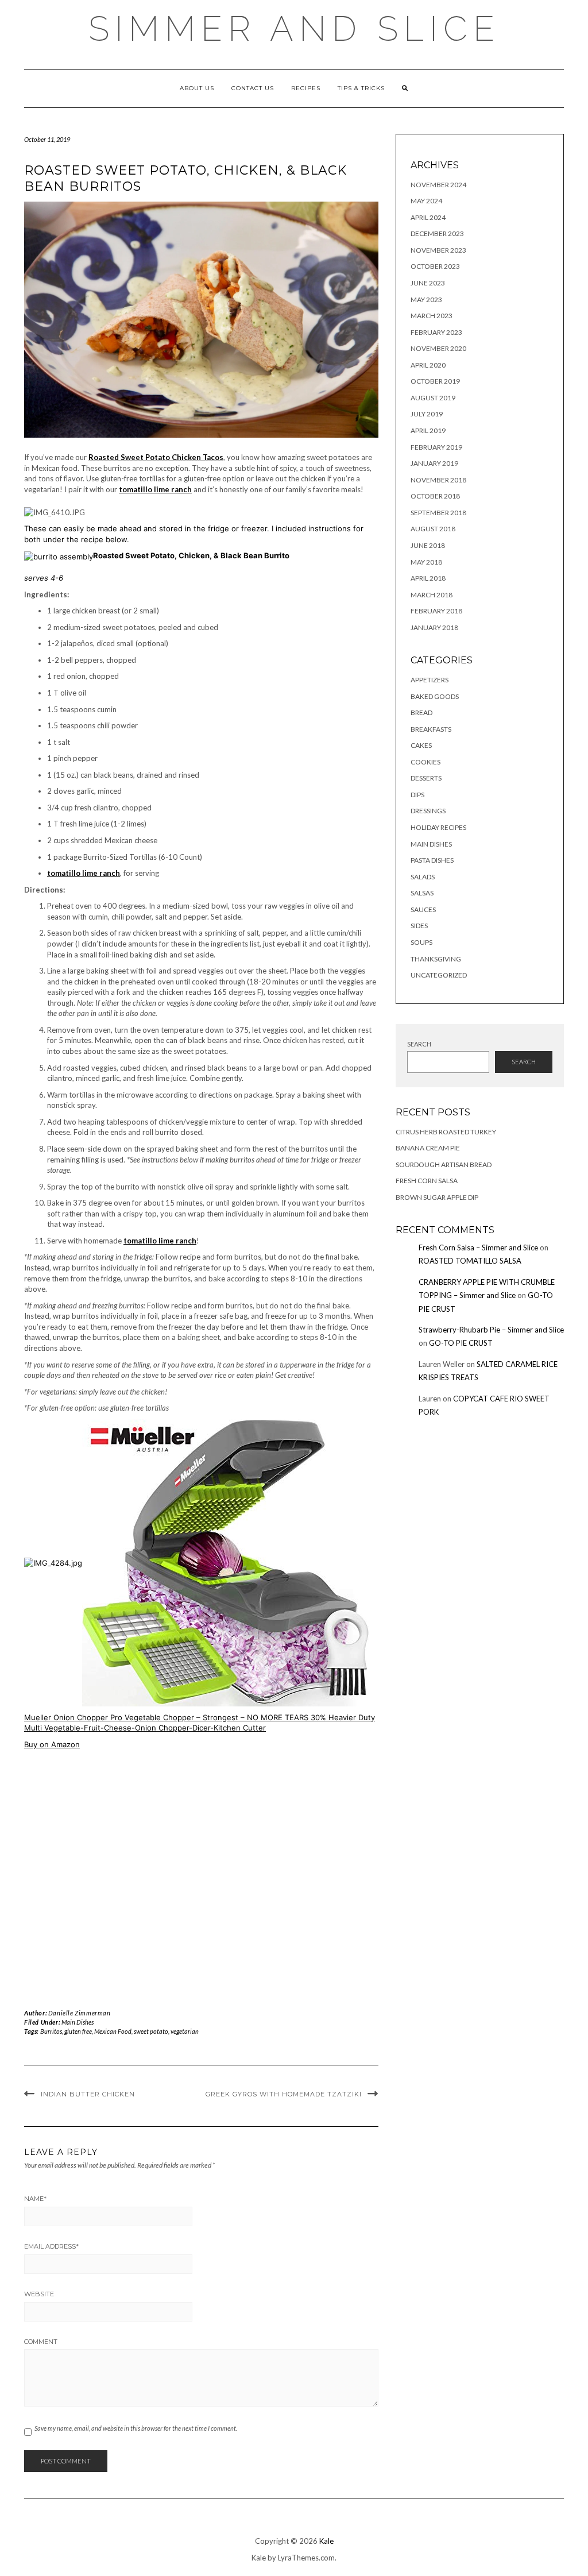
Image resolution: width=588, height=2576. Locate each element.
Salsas (422, 893)
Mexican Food (113, 2031)
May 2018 (426, 562)
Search (419, 1044)
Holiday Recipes (438, 827)
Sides (419, 926)
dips (417, 795)
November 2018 (438, 480)
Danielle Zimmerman (80, 2013)
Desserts (426, 778)
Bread (421, 712)
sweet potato (151, 2031)
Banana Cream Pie (428, 1148)
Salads (423, 877)
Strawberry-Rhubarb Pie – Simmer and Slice (491, 1330)
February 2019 (436, 447)
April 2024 (428, 217)
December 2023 (437, 233)
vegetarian (185, 2031)
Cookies (425, 762)
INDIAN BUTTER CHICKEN (88, 2094)
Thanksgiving (436, 959)
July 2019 (427, 414)
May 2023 (426, 300)
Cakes (421, 745)
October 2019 (435, 381)
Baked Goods (435, 696)
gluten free (78, 2031)
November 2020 (438, 348)
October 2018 (435, 496)
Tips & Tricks (361, 88)
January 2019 (434, 463)
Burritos (51, 2031)
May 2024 (426, 201)
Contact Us (253, 88)
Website (39, 2294)
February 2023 (436, 332)
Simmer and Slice (294, 29)
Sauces (423, 909)
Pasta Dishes (432, 860)
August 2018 (433, 529)
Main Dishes (78, 2022)
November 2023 (438, 250)
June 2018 (428, 545)
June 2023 (428, 283)
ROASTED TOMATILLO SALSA (470, 1261)
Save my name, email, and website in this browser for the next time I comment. (136, 2428)
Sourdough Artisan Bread (444, 1165)
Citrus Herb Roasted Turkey (446, 1132)
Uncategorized (439, 975)
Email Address (51, 2246)
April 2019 (428, 430)
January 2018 (434, 627)
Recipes (306, 88)
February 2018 (436, 611)
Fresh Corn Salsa (427, 1181)
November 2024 (438, 185)
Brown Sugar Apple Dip (437, 1197)
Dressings (428, 811)
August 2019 (433, 398)
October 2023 (435, 266)
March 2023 (432, 316)
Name (35, 2199)
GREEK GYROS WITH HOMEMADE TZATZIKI (284, 2094)
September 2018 (438, 513)
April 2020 (428, 365)
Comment (41, 2342)
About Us (197, 88)
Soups (421, 942)
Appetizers (430, 680)
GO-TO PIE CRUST (461, 1343)
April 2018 (428, 578)
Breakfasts (431, 729)
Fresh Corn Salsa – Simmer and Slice (478, 1248)
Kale (326, 2541)
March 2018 (432, 595)
